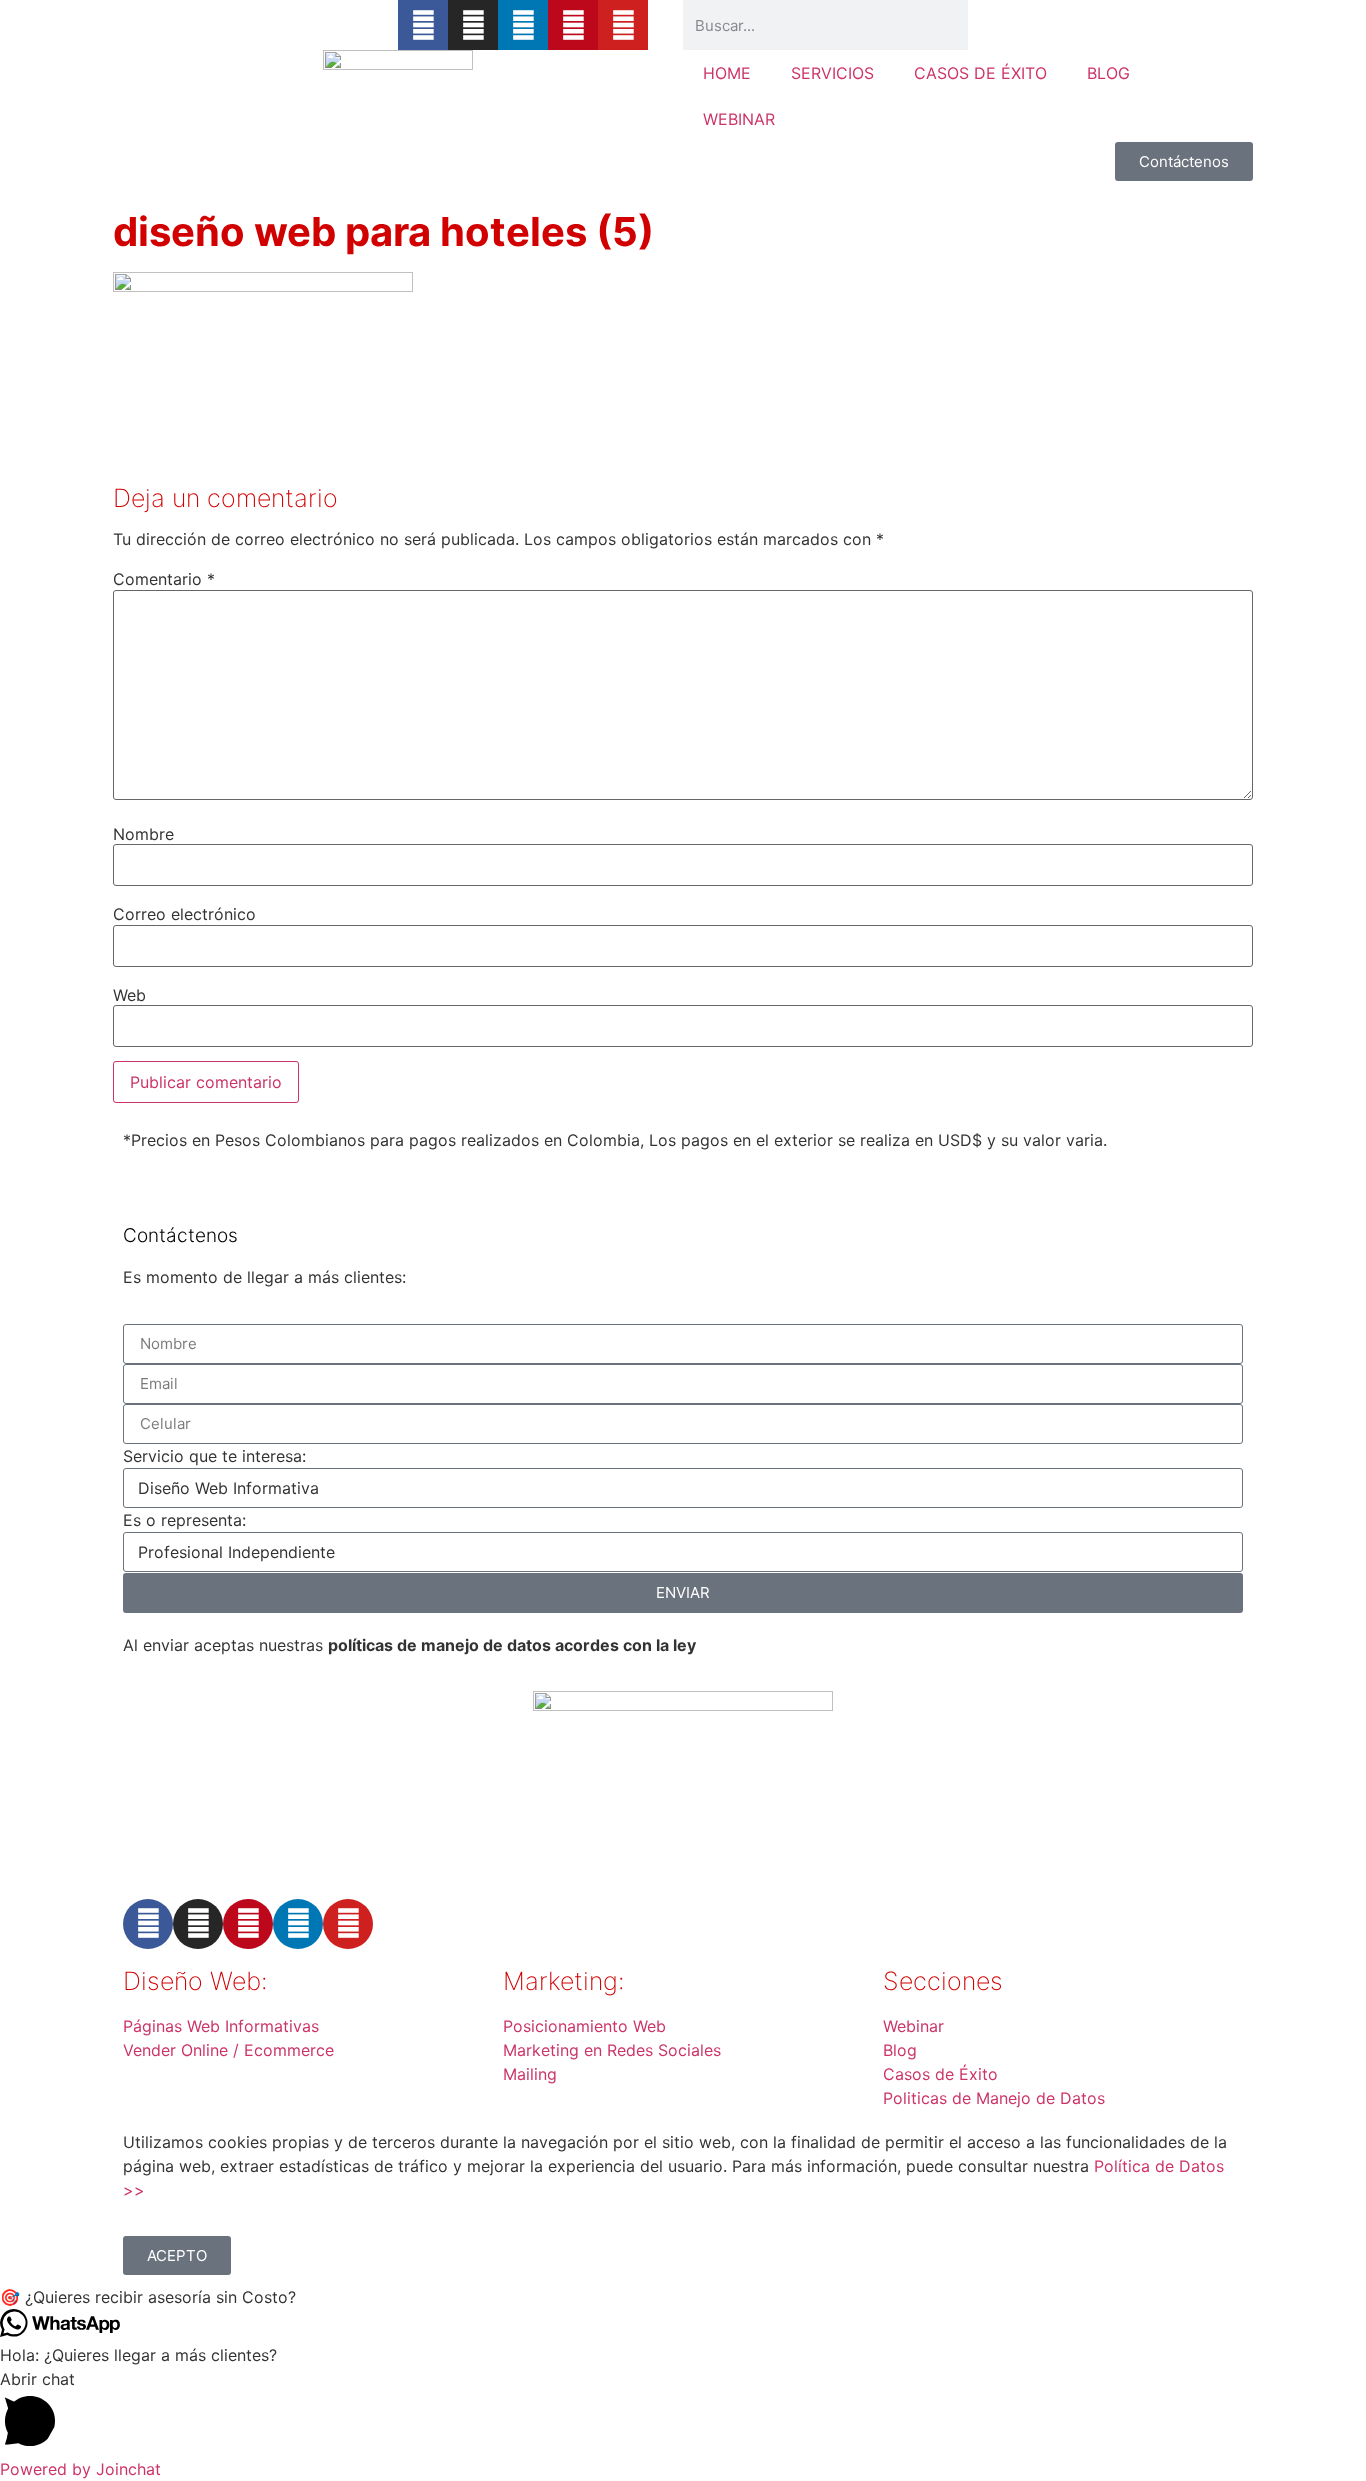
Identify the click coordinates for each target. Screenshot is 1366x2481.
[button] (683, 2297)
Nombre (143, 834)
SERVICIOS (832, 73)
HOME (727, 73)
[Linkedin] (523, 25)
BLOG (1108, 73)
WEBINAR (739, 119)
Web (129, 995)
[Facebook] (148, 1924)
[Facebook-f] (423, 25)
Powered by (80, 2469)
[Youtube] (623, 25)
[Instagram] (473, 25)
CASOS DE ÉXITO (980, 73)
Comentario (164, 579)
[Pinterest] (573, 25)
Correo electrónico (184, 914)
